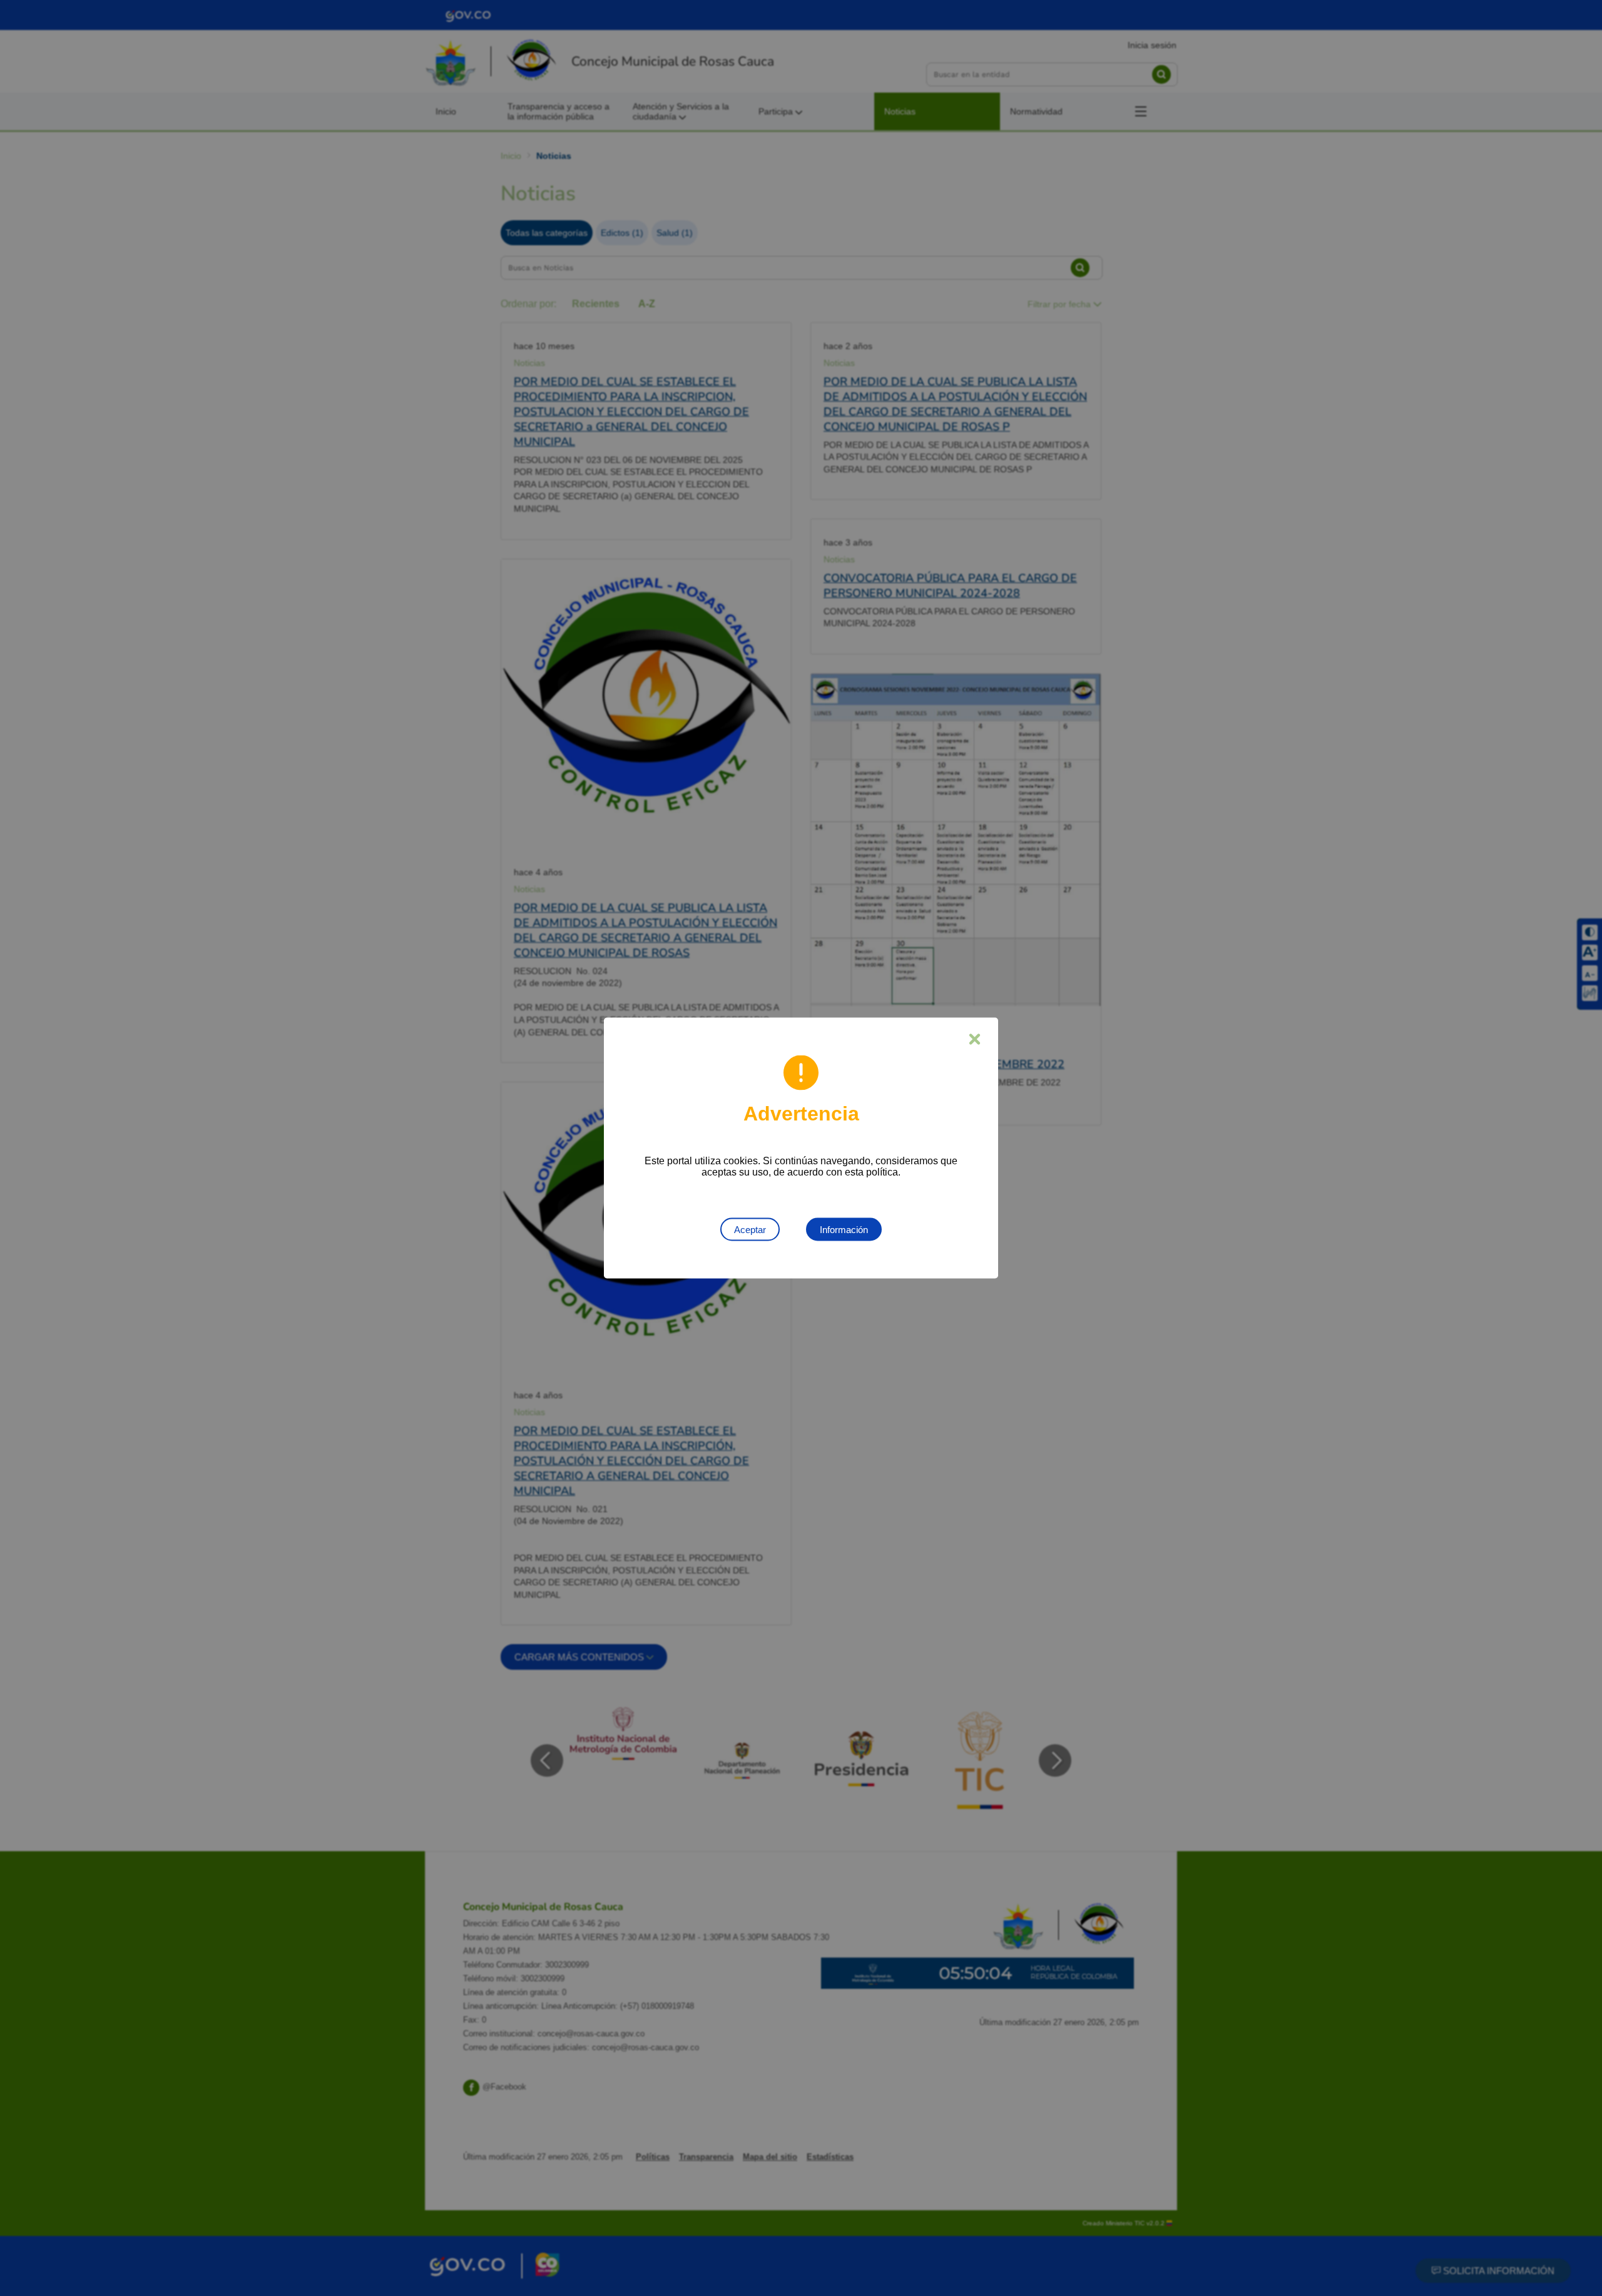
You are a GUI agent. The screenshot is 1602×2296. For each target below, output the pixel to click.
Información (844, 1230)
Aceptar (750, 1230)
